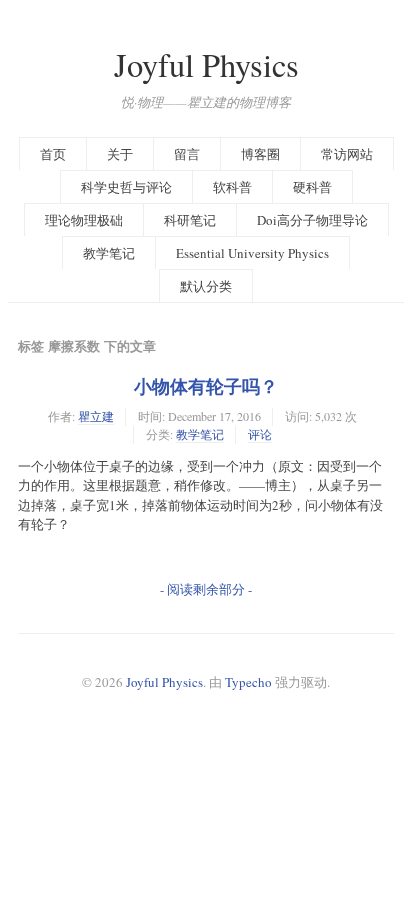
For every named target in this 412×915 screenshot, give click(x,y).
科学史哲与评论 (126, 187)
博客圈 (260, 154)
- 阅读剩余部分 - (206, 589)
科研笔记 (190, 220)
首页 (53, 154)
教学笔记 (109, 253)
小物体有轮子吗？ (206, 386)
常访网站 (347, 154)
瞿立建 (96, 416)
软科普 (232, 187)
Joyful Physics (206, 64)
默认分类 (206, 286)
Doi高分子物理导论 (312, 220)
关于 (120, 154)
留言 (187, 154)
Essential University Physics (252, 253)
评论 (260, 434)
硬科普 (312, 187)
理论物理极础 (84, 220)
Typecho (248, 682)
